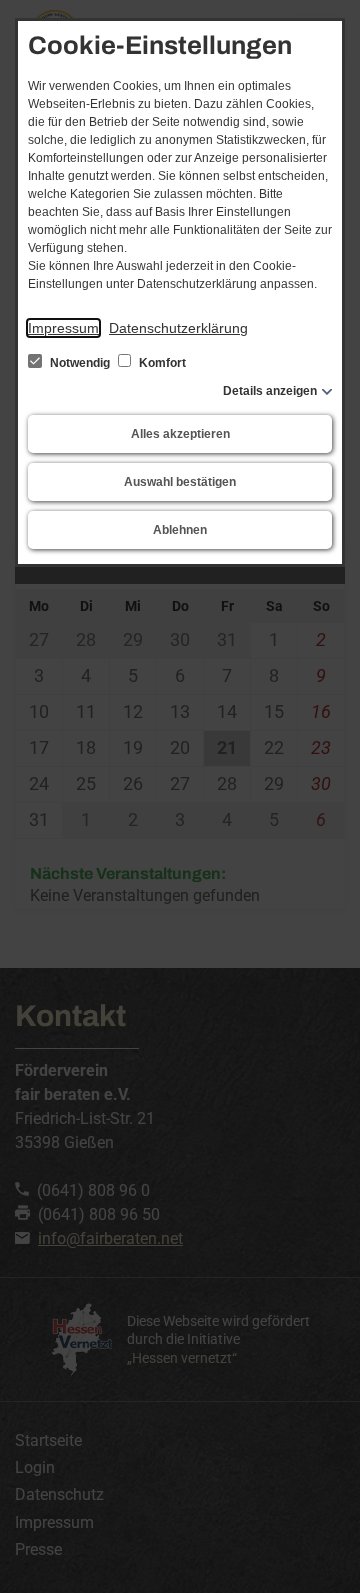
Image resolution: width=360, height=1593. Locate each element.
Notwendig (80, 363)
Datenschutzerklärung (178, 328)
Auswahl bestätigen (180, 482)
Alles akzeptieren (180, 434)
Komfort (161, 363)
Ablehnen (180, 530)
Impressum (63, 328)
